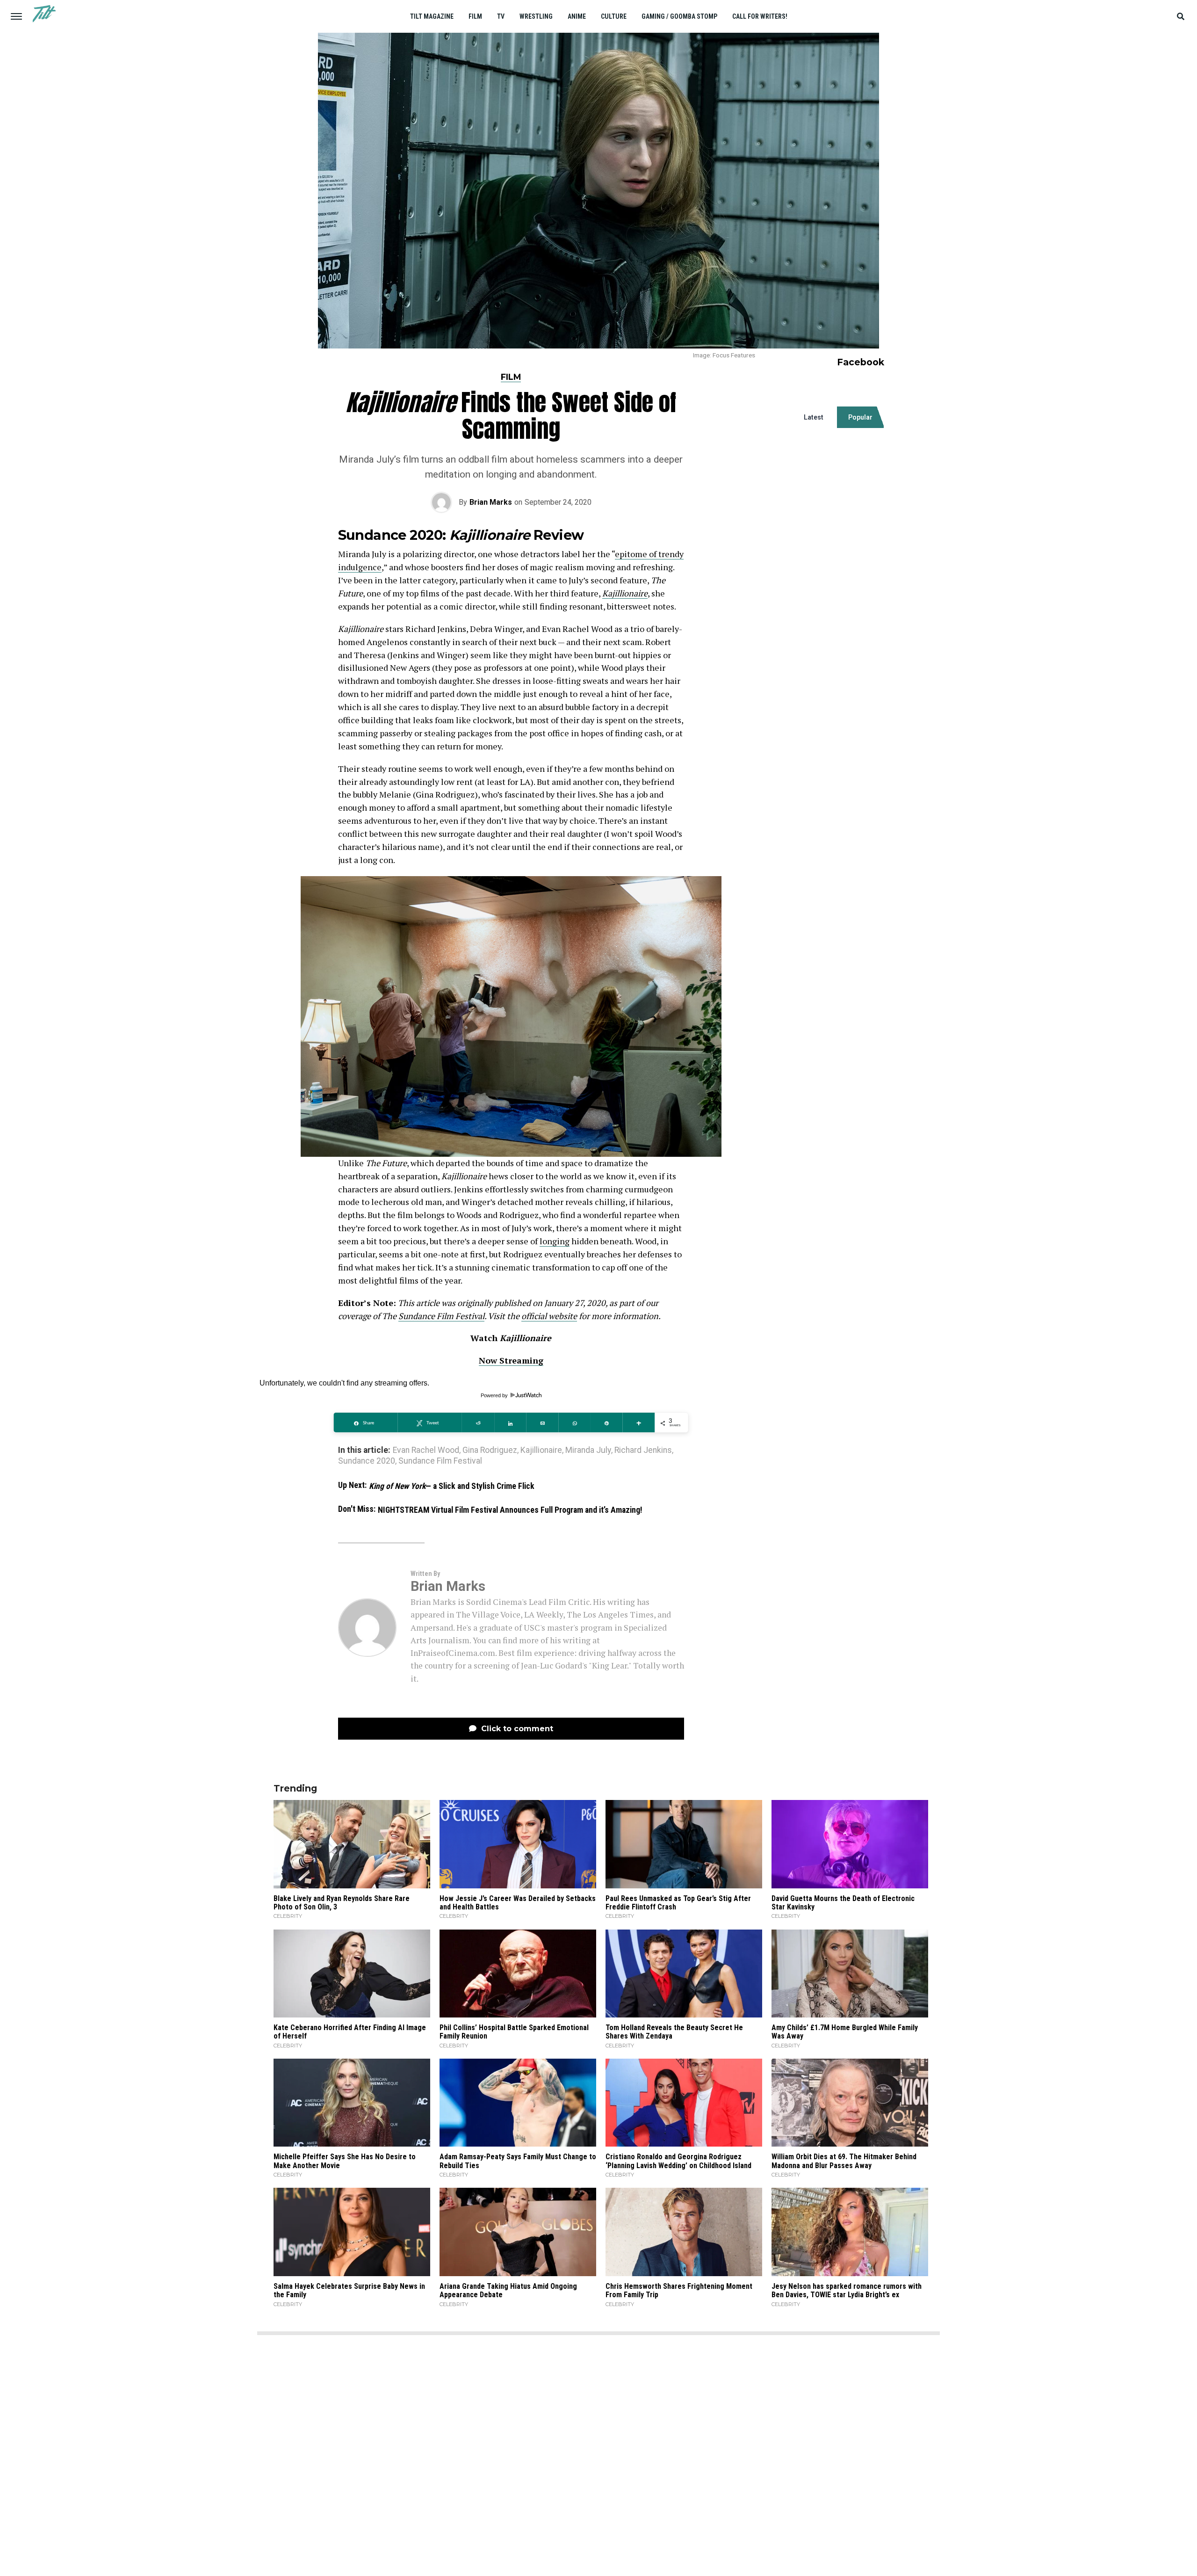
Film (475, 16)
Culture (614, 16)
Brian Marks (491, 502)
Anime (577, 16)
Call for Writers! (760, 16)
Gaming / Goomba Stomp (679, 16)
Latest (814, 417)
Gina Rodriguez (490, 1451)
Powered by (495, 1395)
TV (501, 16)
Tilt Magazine (432, 16)
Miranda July (588, 1451)
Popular (860, 417)
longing (555, 1241)
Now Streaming (511, 1360)
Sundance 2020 (367, 1461)
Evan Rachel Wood (426, 1451)
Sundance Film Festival (441, 1316)
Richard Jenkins (643, 1451)
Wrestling (536, 16)
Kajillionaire (625, 593)
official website (549, 1316)
